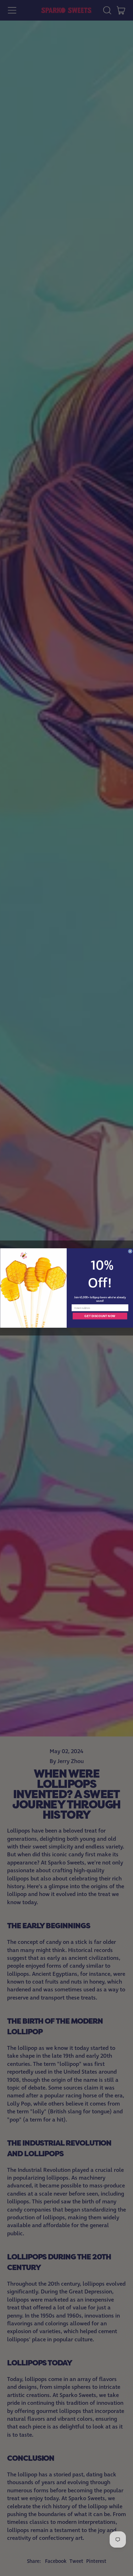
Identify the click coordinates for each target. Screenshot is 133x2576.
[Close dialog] (130, 1251)
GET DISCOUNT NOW (100, 1316)
